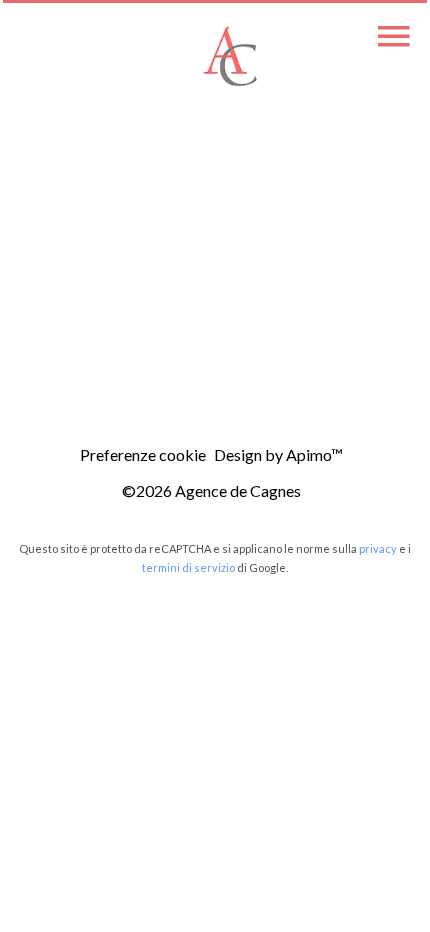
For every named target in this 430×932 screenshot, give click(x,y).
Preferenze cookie (143, 454)
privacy (378, 548)
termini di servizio (188, 567)
